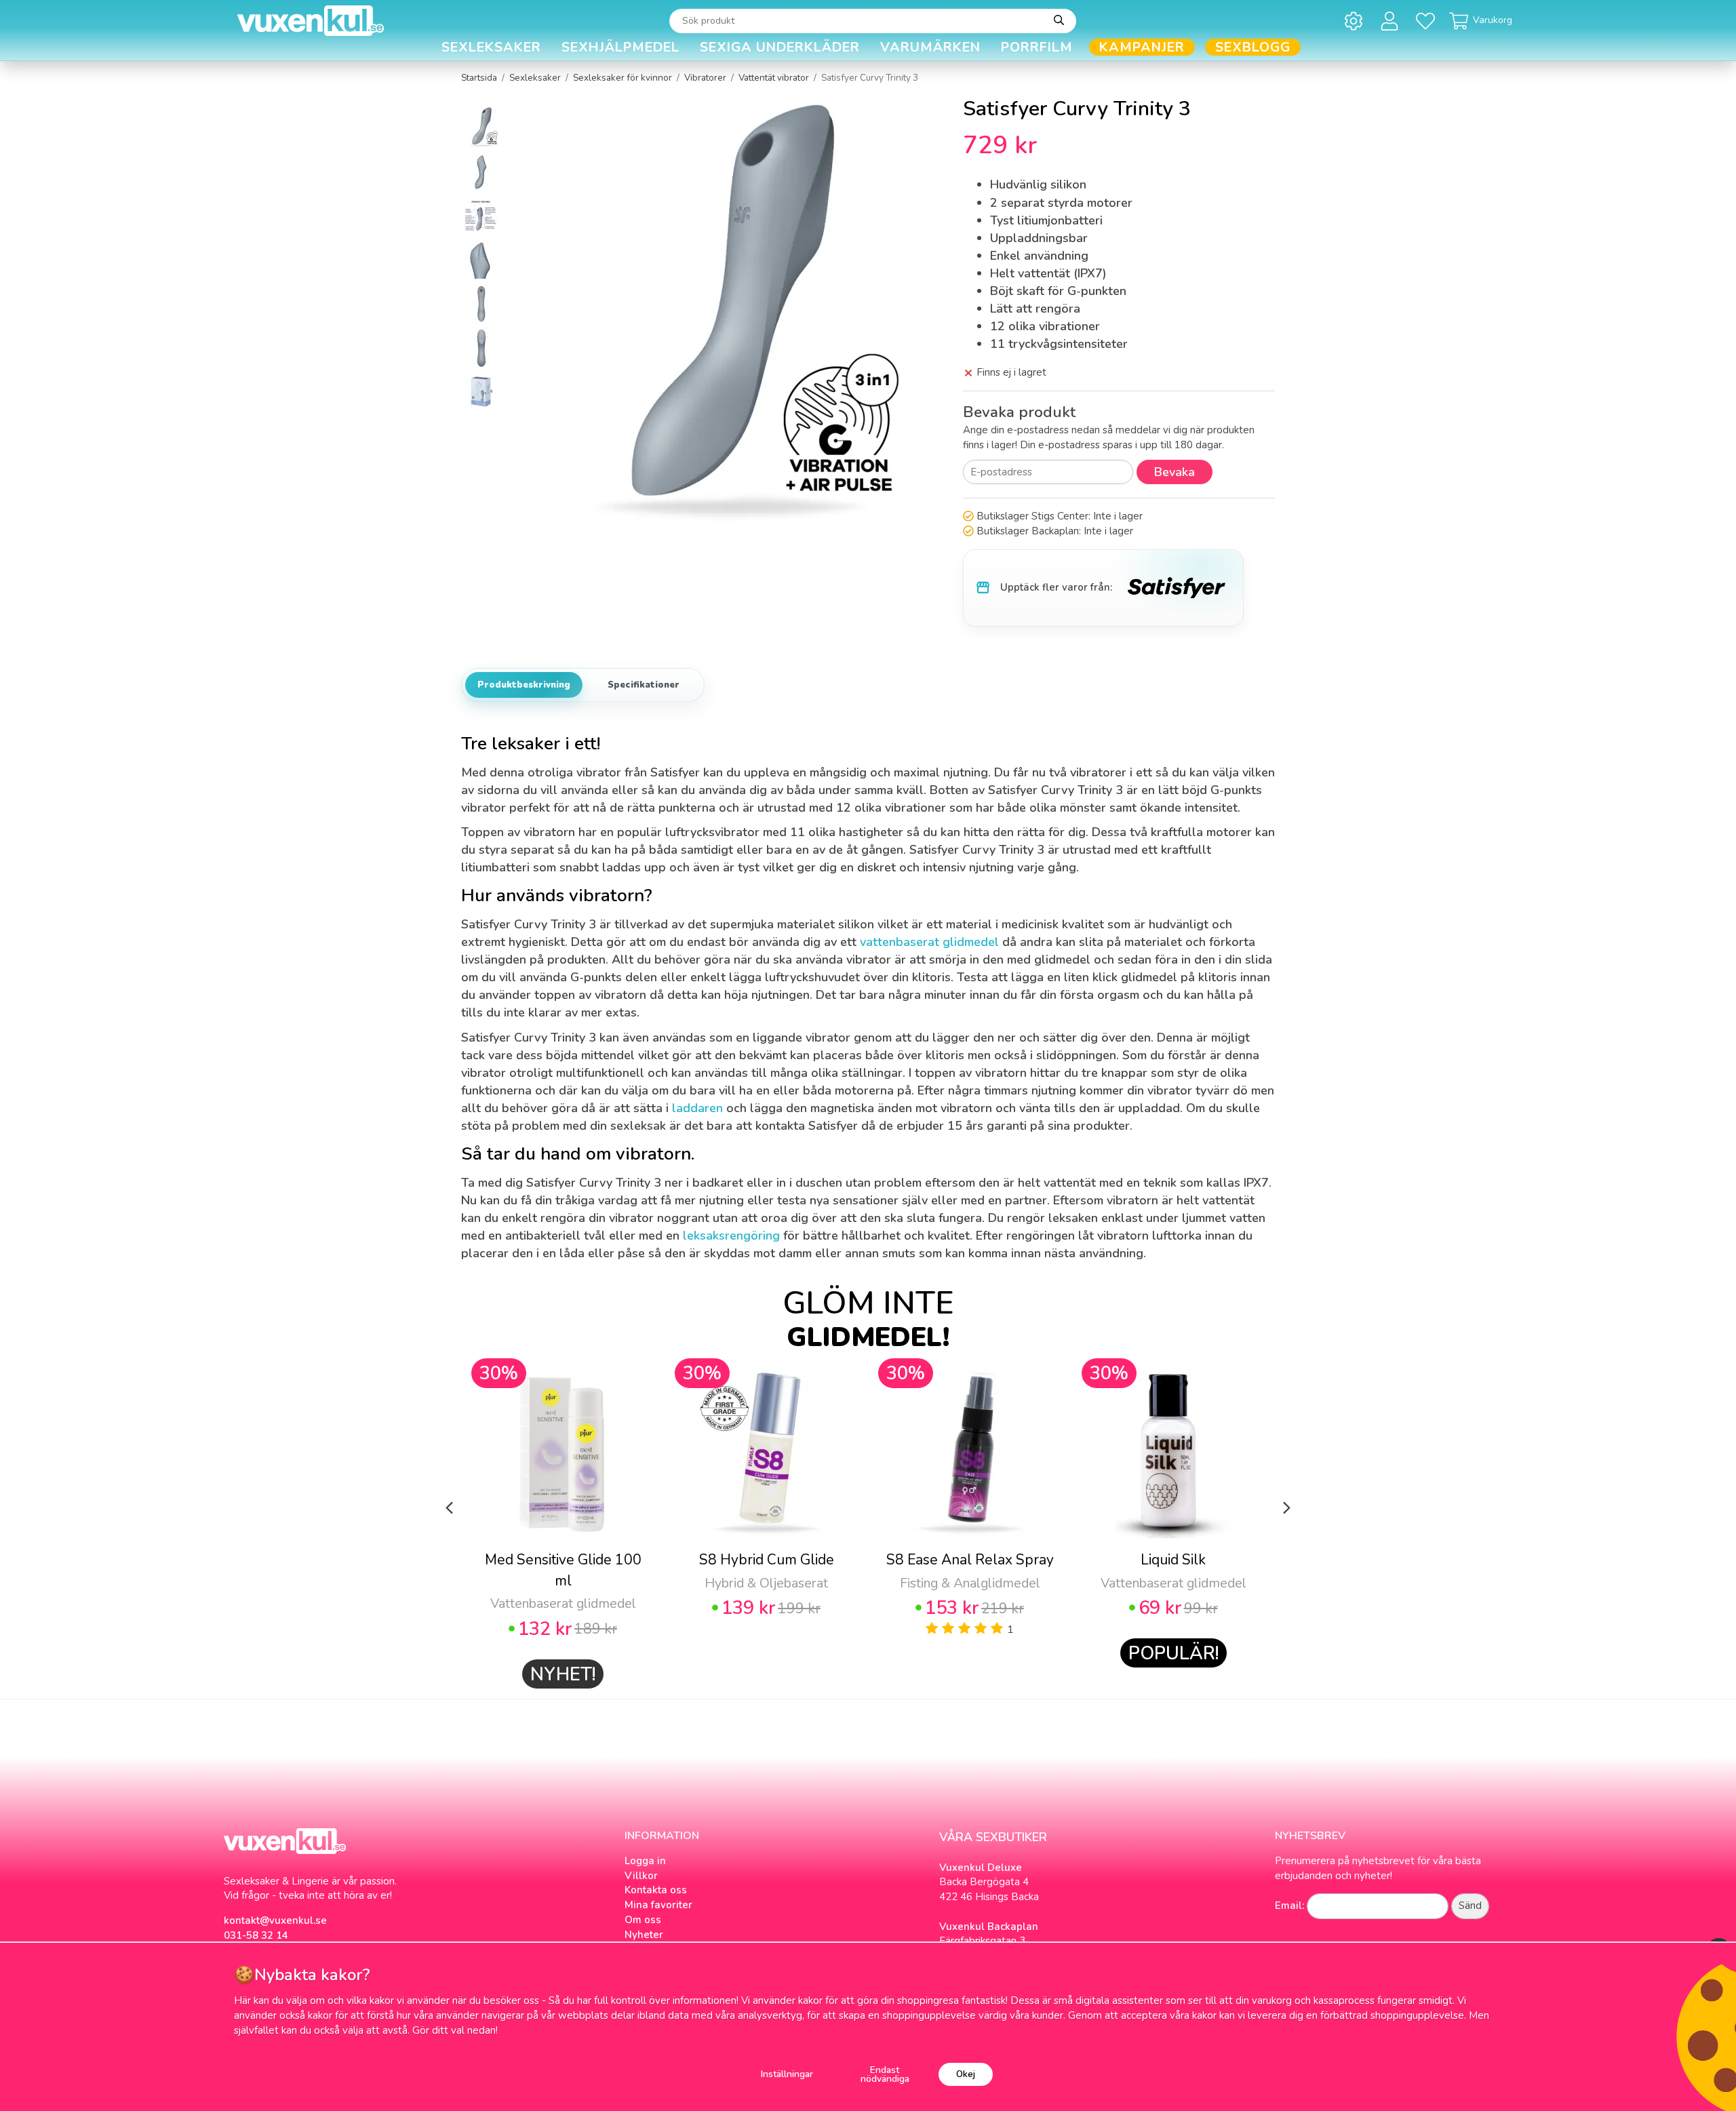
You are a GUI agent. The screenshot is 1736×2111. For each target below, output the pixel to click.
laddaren (697, 1108)
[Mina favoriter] (1428, 21)
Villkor (641, 1876)
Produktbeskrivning (524, 685)
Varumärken (930, 47)
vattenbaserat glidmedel (929, 942)
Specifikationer (644, 685)
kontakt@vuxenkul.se (275, 1920)
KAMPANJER (1142, 47)
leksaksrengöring (731, 1236)
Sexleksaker (491, 47)
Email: (1289, 1906)
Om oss (643, 1920)
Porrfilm (1037, 47)
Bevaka (1175, 472)
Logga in (645, 1861)
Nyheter (644, 1935)
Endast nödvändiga (885, 2075)
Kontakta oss (656, 1890)
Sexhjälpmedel (620, 47)
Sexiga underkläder (780, 47)
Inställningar (787, 2074)
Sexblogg (1253, 47)
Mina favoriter (658, 1905)
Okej (966, 2074)
